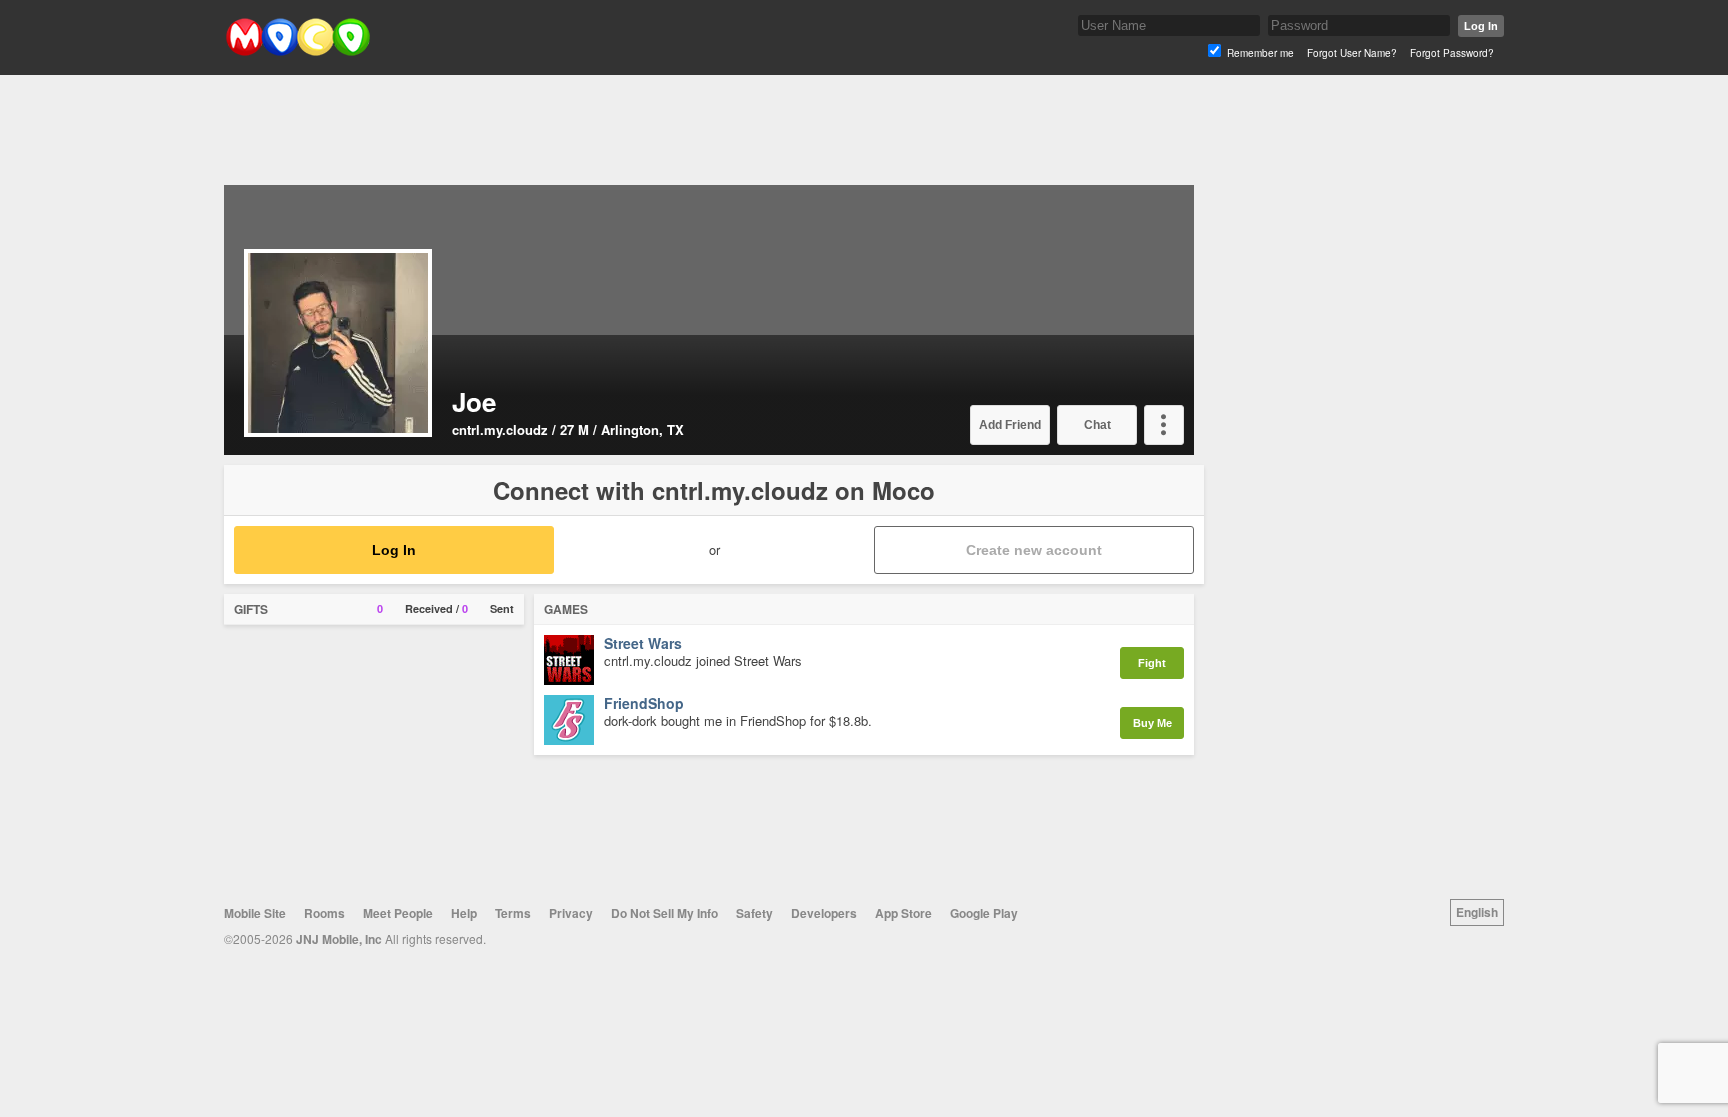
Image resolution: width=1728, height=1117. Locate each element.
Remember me (1260, 53)
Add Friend (1010, 425)
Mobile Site (255, 913)
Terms (513, 913)
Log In (1481, 26)
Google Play (984, 913)
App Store (903, 913)
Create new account (1034, 550)
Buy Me (1152, 723)
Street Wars (643, 644)
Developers (824, 913)
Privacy (571, 913)
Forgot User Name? (1352, 53)
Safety (754, 913)
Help (464, 913)
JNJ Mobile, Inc (339, 939)
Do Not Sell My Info (664, 913)
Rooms (324, 913)
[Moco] (297, 51)
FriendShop (644, 704)
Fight (1152, 663)
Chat (1097, 425)
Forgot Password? (1452, 53)
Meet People (398, 913)
